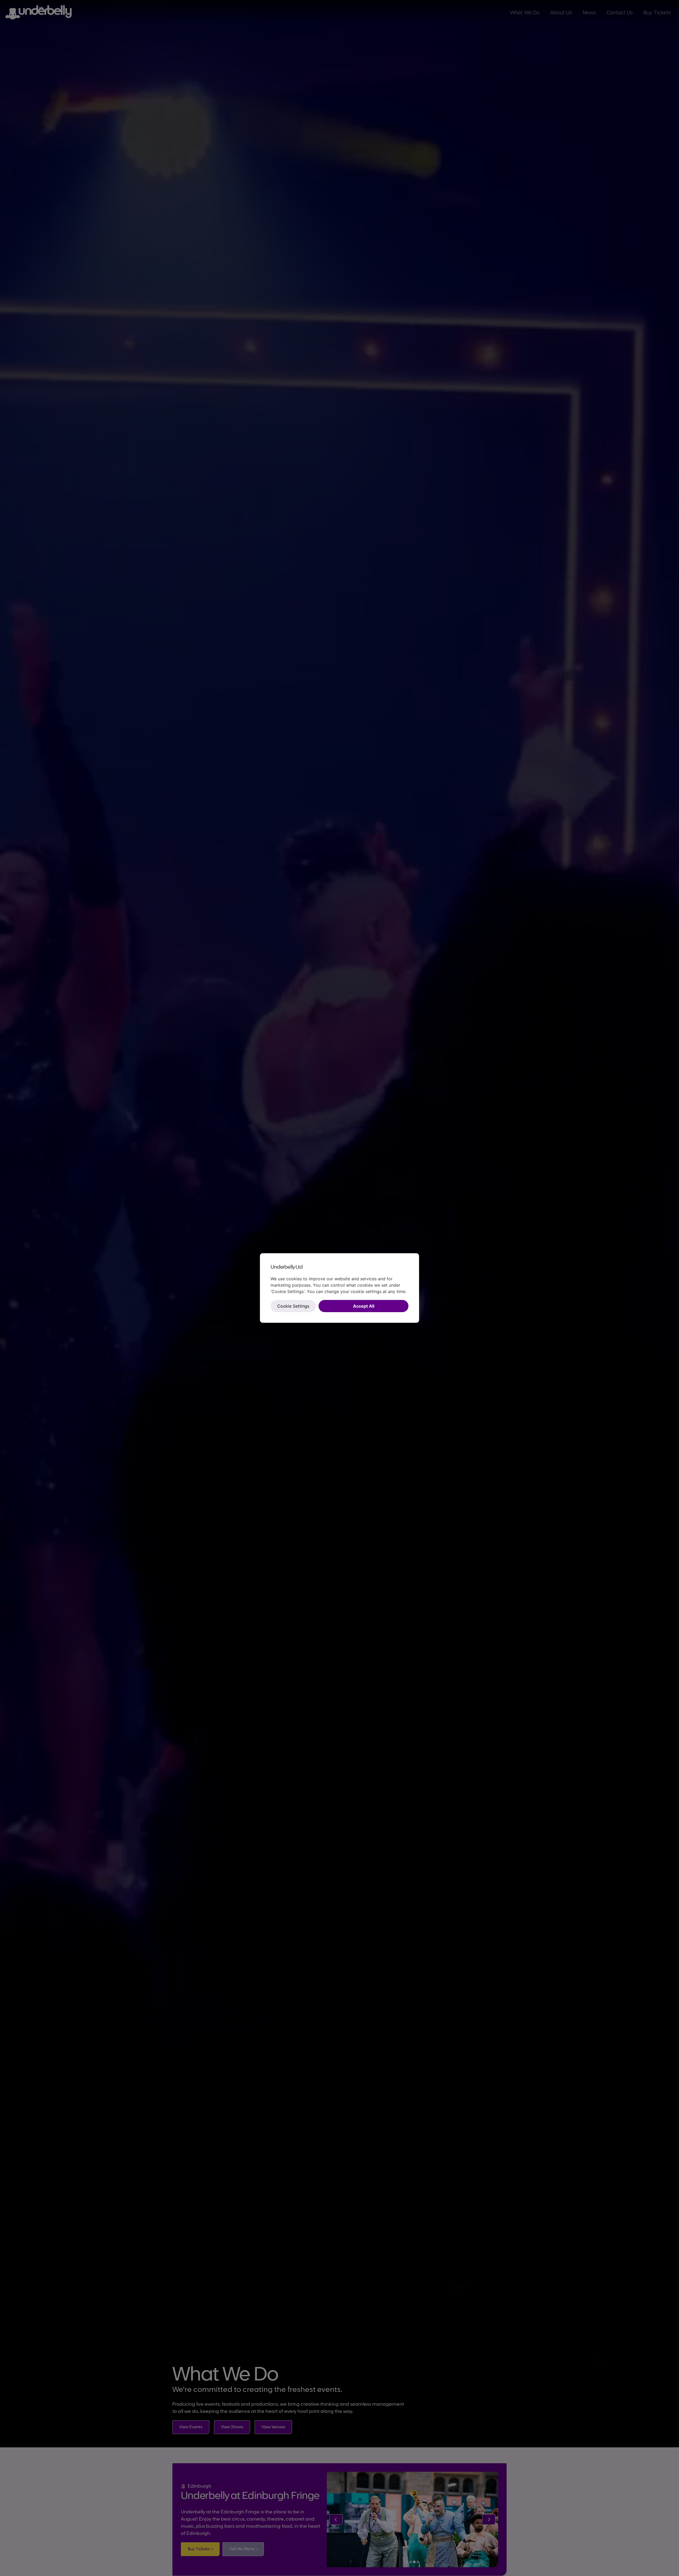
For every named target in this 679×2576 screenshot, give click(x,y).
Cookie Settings (293, 1306)
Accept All (364, 1306)
